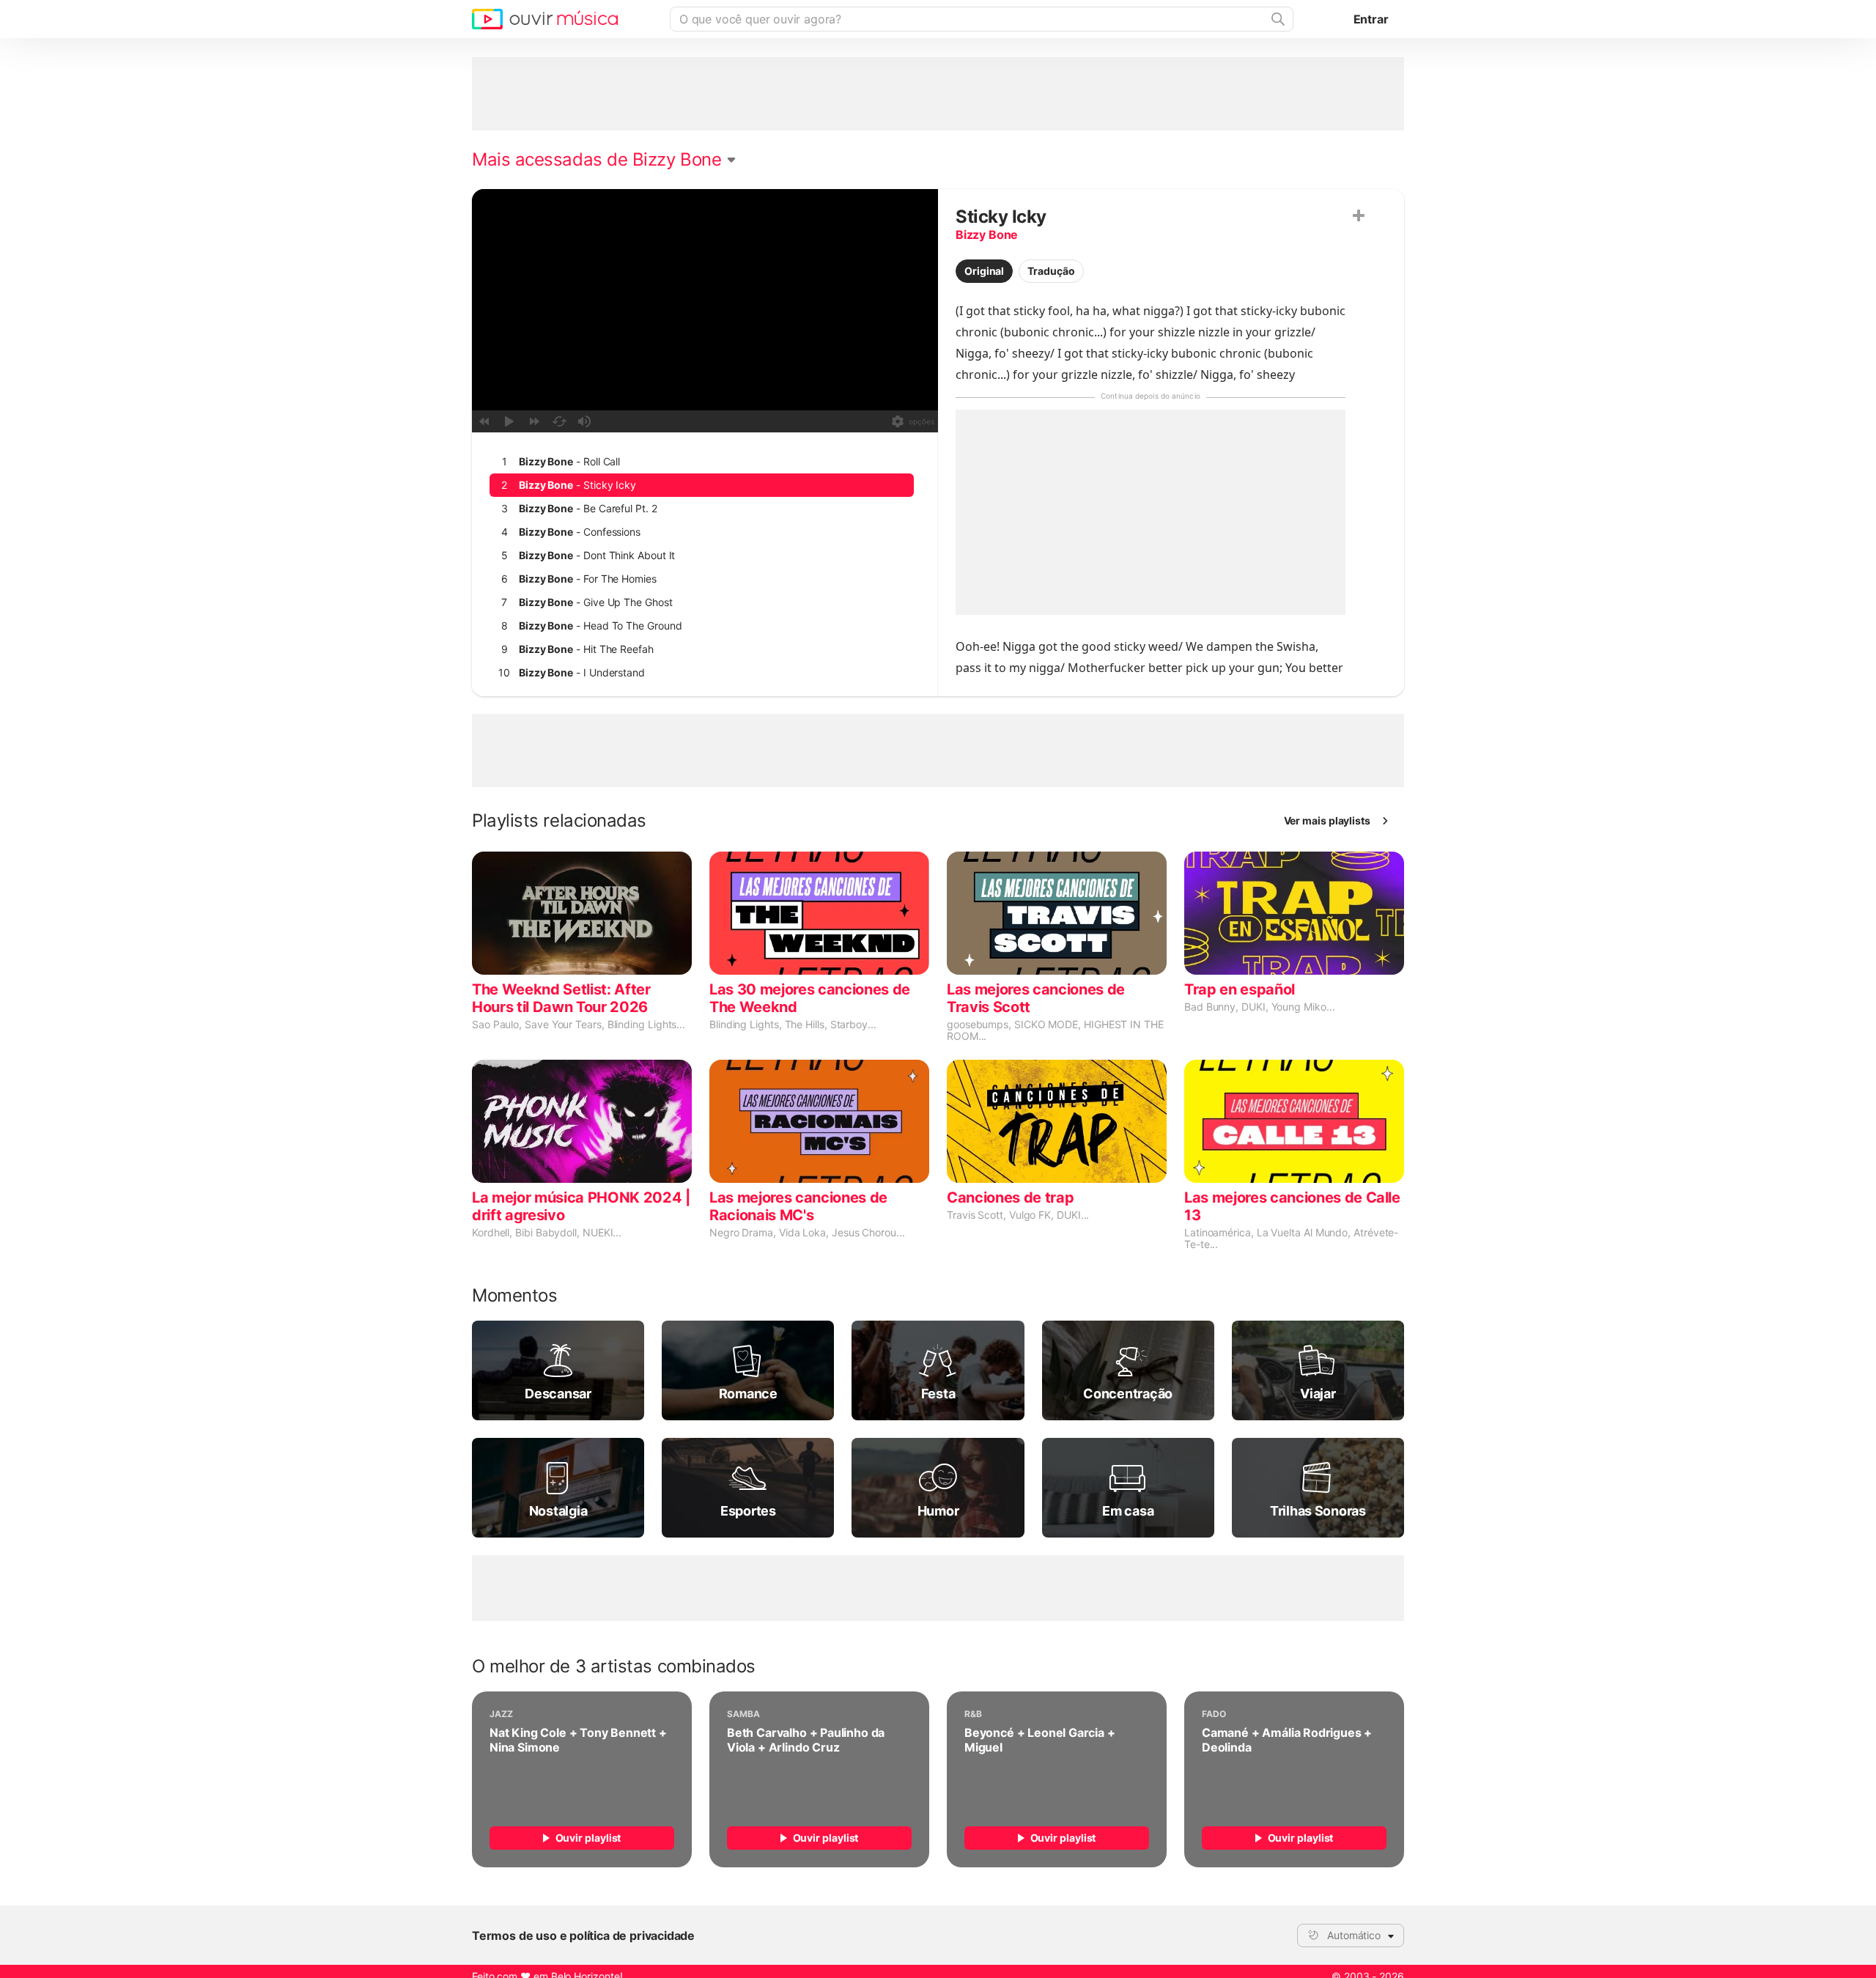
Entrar (1371, 19)
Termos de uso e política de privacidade (583, 1935)
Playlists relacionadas (559, 821)
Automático (1354, 1935)
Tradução (1051, 271)
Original (984, 271)
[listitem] (702, 462)
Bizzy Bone (987, 235)
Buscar (1277, 19)
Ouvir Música (545, 19)
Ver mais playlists (1327, 820)
